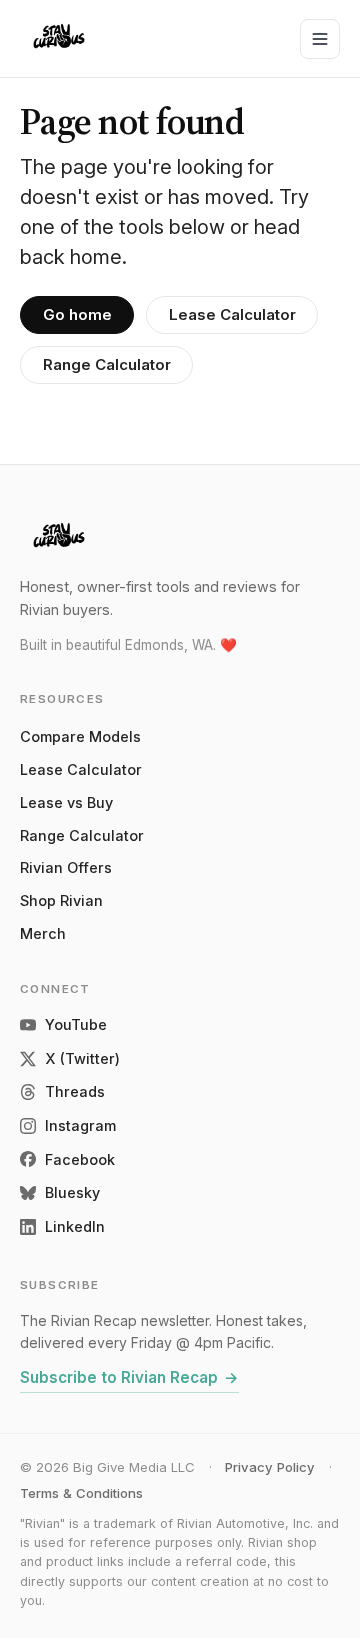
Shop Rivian (61, 900)
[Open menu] (320, 39)
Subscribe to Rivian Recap (129, 1377)
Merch (43, 933)
